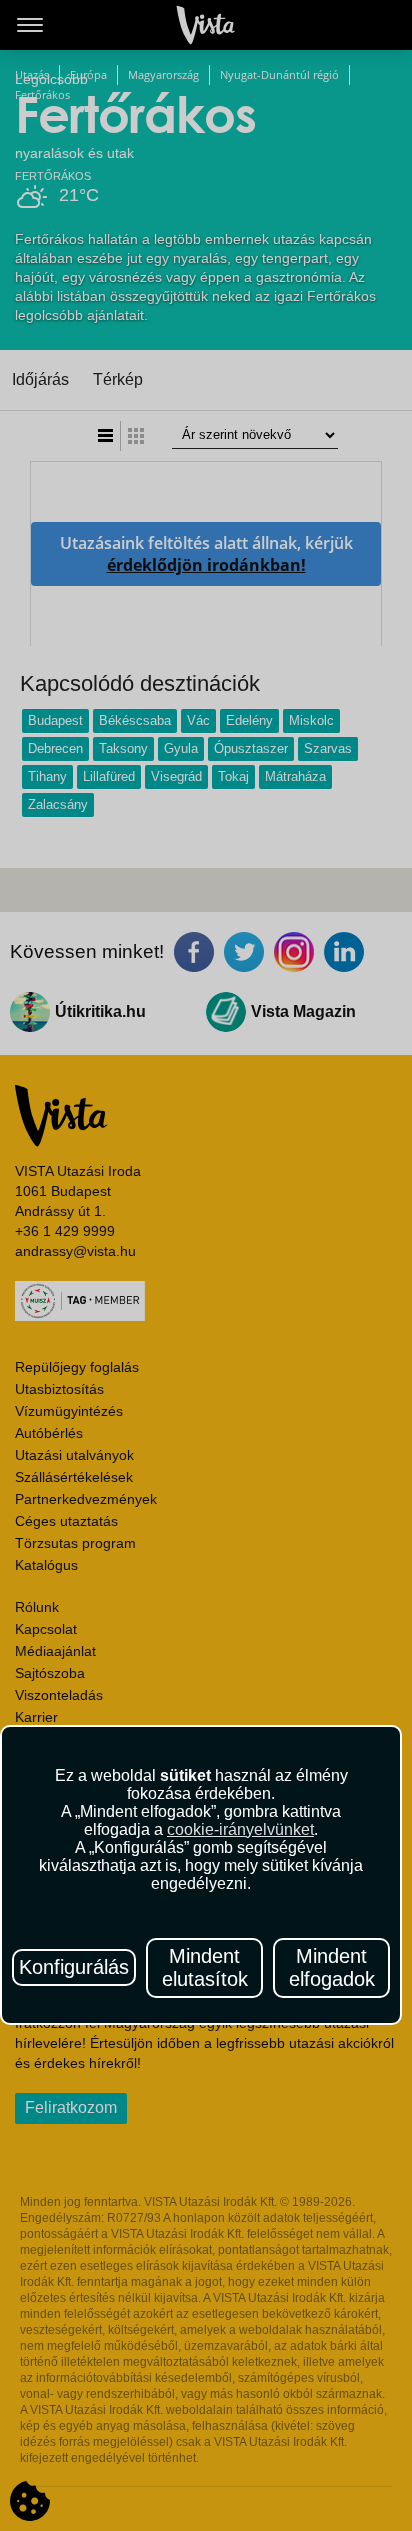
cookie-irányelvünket (240, 1829)
